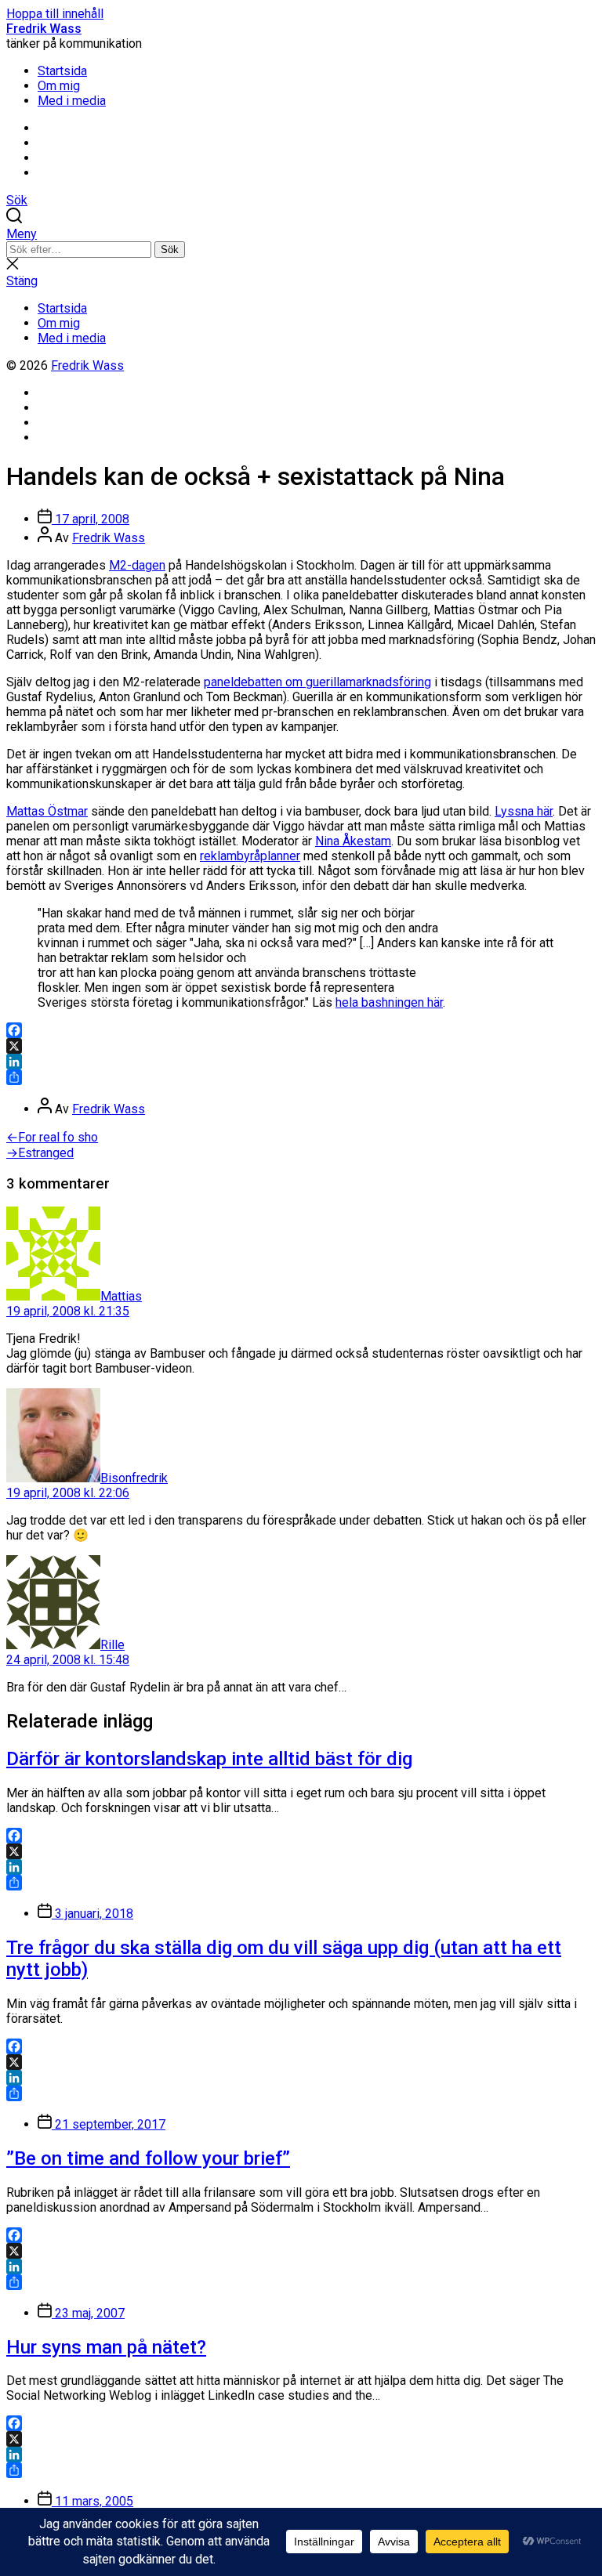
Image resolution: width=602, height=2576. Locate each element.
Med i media (72, 101)
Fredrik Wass (44, 29)
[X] (301, 1046)
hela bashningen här (389, 1002)
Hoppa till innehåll (55, 14)
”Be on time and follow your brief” (148, 2158)
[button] (301, 234)
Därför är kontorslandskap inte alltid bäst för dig (209, 1759)
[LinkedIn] (301, 1062)
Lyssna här (524, 811)
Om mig (59, 86)
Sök (170, 250)
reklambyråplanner (250, 856)
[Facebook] (301, 1030)
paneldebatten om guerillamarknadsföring (317, 682)
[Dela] (301, 1077)
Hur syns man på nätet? (106, 2347)
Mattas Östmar (47, 811)
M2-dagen (137, 565)
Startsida (62, 71)
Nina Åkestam (353, 841)
